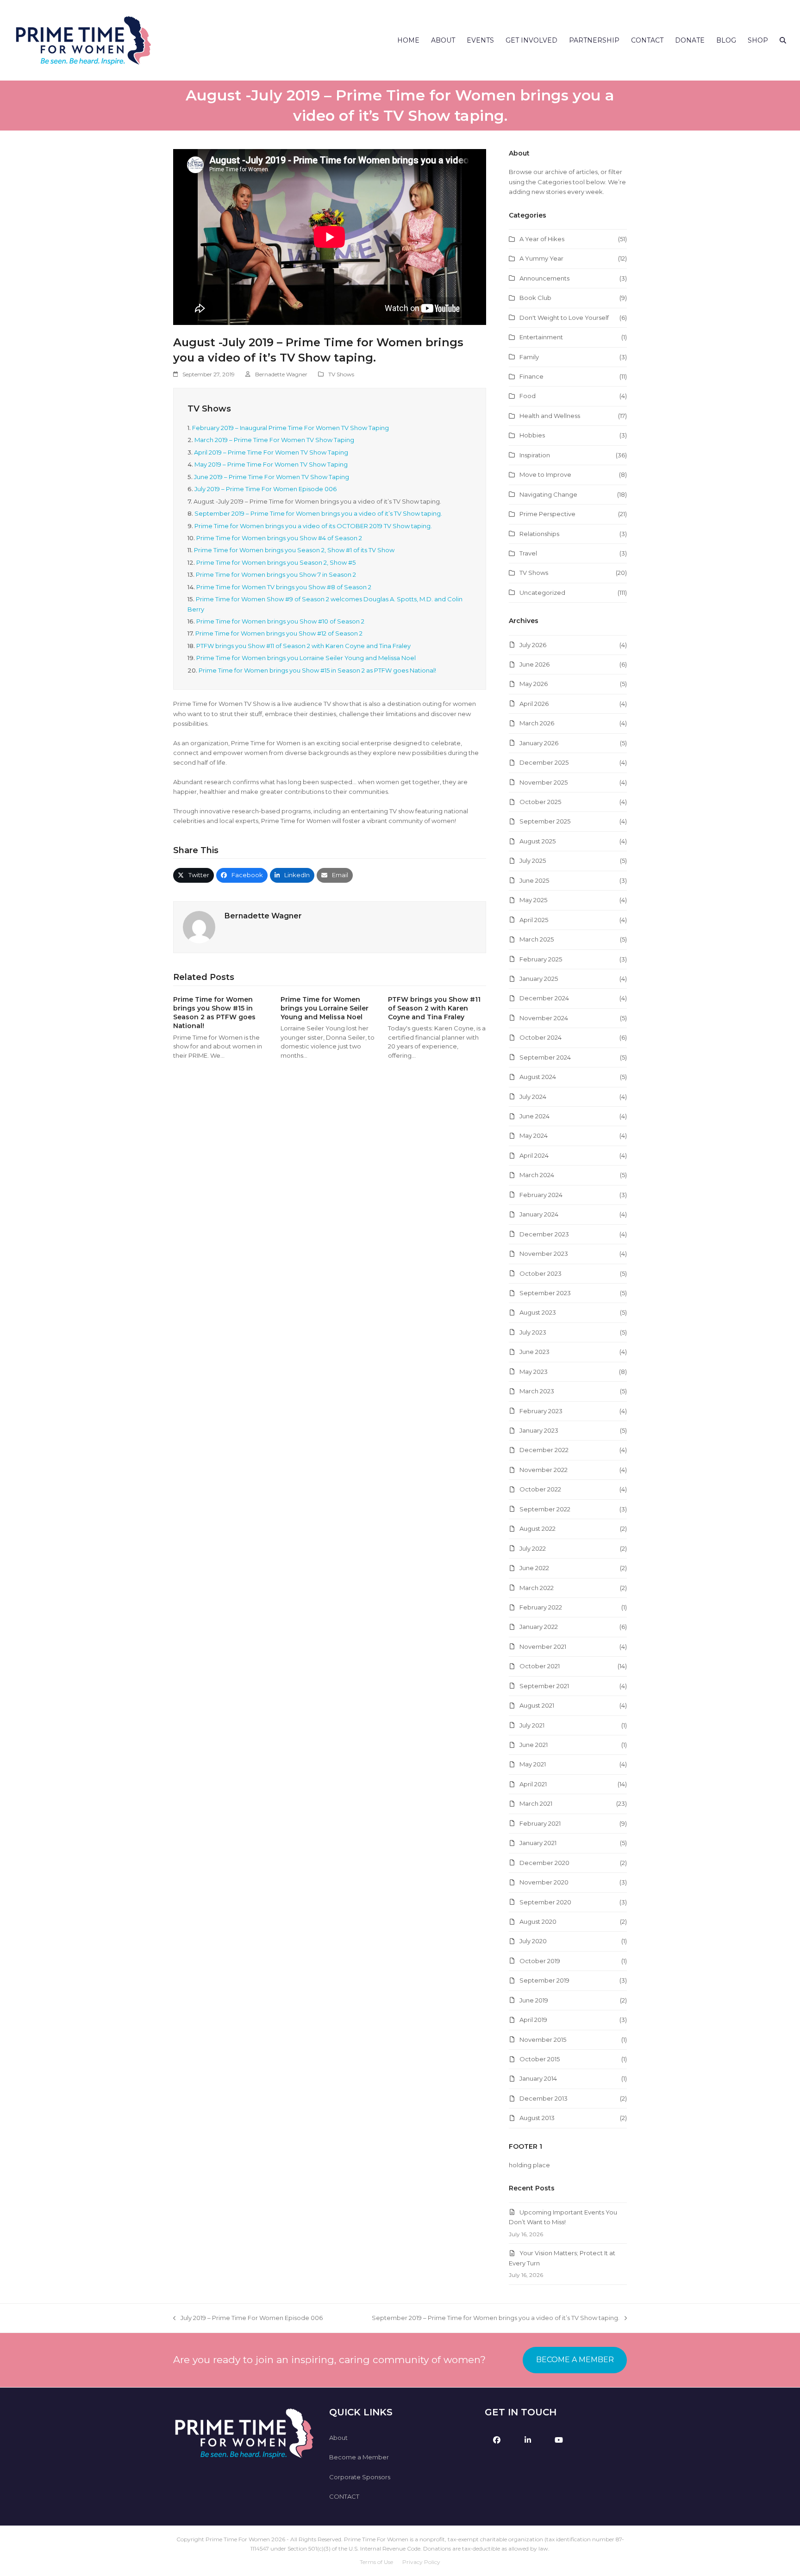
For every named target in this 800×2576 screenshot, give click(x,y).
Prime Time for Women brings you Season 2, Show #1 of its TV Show (294, 550)
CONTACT (344, 2496)
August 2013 (537, 2118)
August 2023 (538, 1312)
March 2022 (537, 1588)
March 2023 (537, 1391)
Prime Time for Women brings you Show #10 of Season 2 (280, 621)
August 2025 (537, 841)
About (338, 2438)
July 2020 (533, 1941)
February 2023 (541, 1411)
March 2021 (536, 1803)
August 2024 (538, 1077)
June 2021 (534, 1745)
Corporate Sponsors (360, 2477)
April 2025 (534, 920)
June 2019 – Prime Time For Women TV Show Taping (272, 477)
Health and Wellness (550, 416)
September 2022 (545, 1509)
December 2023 (544, 1234)
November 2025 (544, 782)
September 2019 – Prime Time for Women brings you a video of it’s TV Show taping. (318, 513)
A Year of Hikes (542, 239)
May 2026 (534, 684)
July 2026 (533, 645)
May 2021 (533, 1764)
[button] (783, 40)
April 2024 (534, 1155)
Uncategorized (542, 593)
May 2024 (534, 1135)
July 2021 (532, 1725)
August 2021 (537, 1705)
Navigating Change (548, 494)
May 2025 (533, 900)
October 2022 (540, 1489)
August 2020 (538, 1921)
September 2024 (545, 1057)
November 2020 (544, 1882)
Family (529, 357)
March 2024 (537, 1175)
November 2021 (543, 1647)
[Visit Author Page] (199, 926)
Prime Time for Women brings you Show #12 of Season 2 (279, 633)
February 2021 (540, 1823)
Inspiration (535, 455)
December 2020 (544, 1863)
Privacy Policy (421, 2562)
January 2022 (539, 1627)
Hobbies (532, 435)
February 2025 (541, 959)
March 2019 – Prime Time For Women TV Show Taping (274, 440)
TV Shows (341, 374)
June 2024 (534, 1116)
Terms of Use (376, 2562)
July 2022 (533, 1548)
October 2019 (540, 1961)
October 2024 (541, 1037)
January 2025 (539, 979)
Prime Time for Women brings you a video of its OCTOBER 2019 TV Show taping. (313, 526)
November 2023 (544, 1254)
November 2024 (544, 1018)
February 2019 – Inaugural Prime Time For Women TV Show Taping (291, 428)
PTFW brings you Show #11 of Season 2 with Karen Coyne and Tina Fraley (303, 646)
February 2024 (541, 1195)
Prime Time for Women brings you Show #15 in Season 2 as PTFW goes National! (317, 670)
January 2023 (539, 1430)
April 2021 (533, 1784)
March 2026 (537, 723)
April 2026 (534, 704)
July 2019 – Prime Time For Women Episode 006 (266, 489)
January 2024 (539, 1214)
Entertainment (541, 337)
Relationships (539, 534)
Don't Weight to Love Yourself (564, 318)
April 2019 (533, 2020)
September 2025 (545, 821)
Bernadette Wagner (281, 374)
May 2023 (534, 1372)
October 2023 (541, 1273)
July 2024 (533, 1097)
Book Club (535, 298)
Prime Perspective (547, 514)
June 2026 (534, 664)
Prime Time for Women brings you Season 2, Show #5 (276, 562)
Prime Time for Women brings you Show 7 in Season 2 (276, 574)
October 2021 (540, 1666)
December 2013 (544, 2098)
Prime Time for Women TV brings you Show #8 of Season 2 (284, 587)
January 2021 (538, 1843)
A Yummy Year (541, 258)
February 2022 (541, 1607)
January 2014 (538, 2078)
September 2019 (544, 1980)
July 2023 (533, 1332)
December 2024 (544, 998)
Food (528, 396)
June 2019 (534, 2000)
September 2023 (545, 1293)
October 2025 (540, 802)
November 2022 (544, 1470)
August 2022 (537, 1528)
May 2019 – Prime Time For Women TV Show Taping (271, 464)
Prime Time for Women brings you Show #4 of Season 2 (279, 538)
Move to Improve (545, 474)
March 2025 (537, 939)
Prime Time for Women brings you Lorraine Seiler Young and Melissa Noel (306, 658)
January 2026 (539, 743)
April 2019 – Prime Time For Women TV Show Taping (271, 452)
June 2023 (534, 1352)
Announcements (544, 278)
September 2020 (545, 1902)
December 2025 (544, 762)
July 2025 (533, 861)
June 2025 (534, 880)
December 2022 (544, 1450)
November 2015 (543, 2040)
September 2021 (544, 1686)
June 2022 (534, 1568)
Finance (531, 376)
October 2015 (540, 2059)
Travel (528, 553)
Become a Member (359, 2457)
